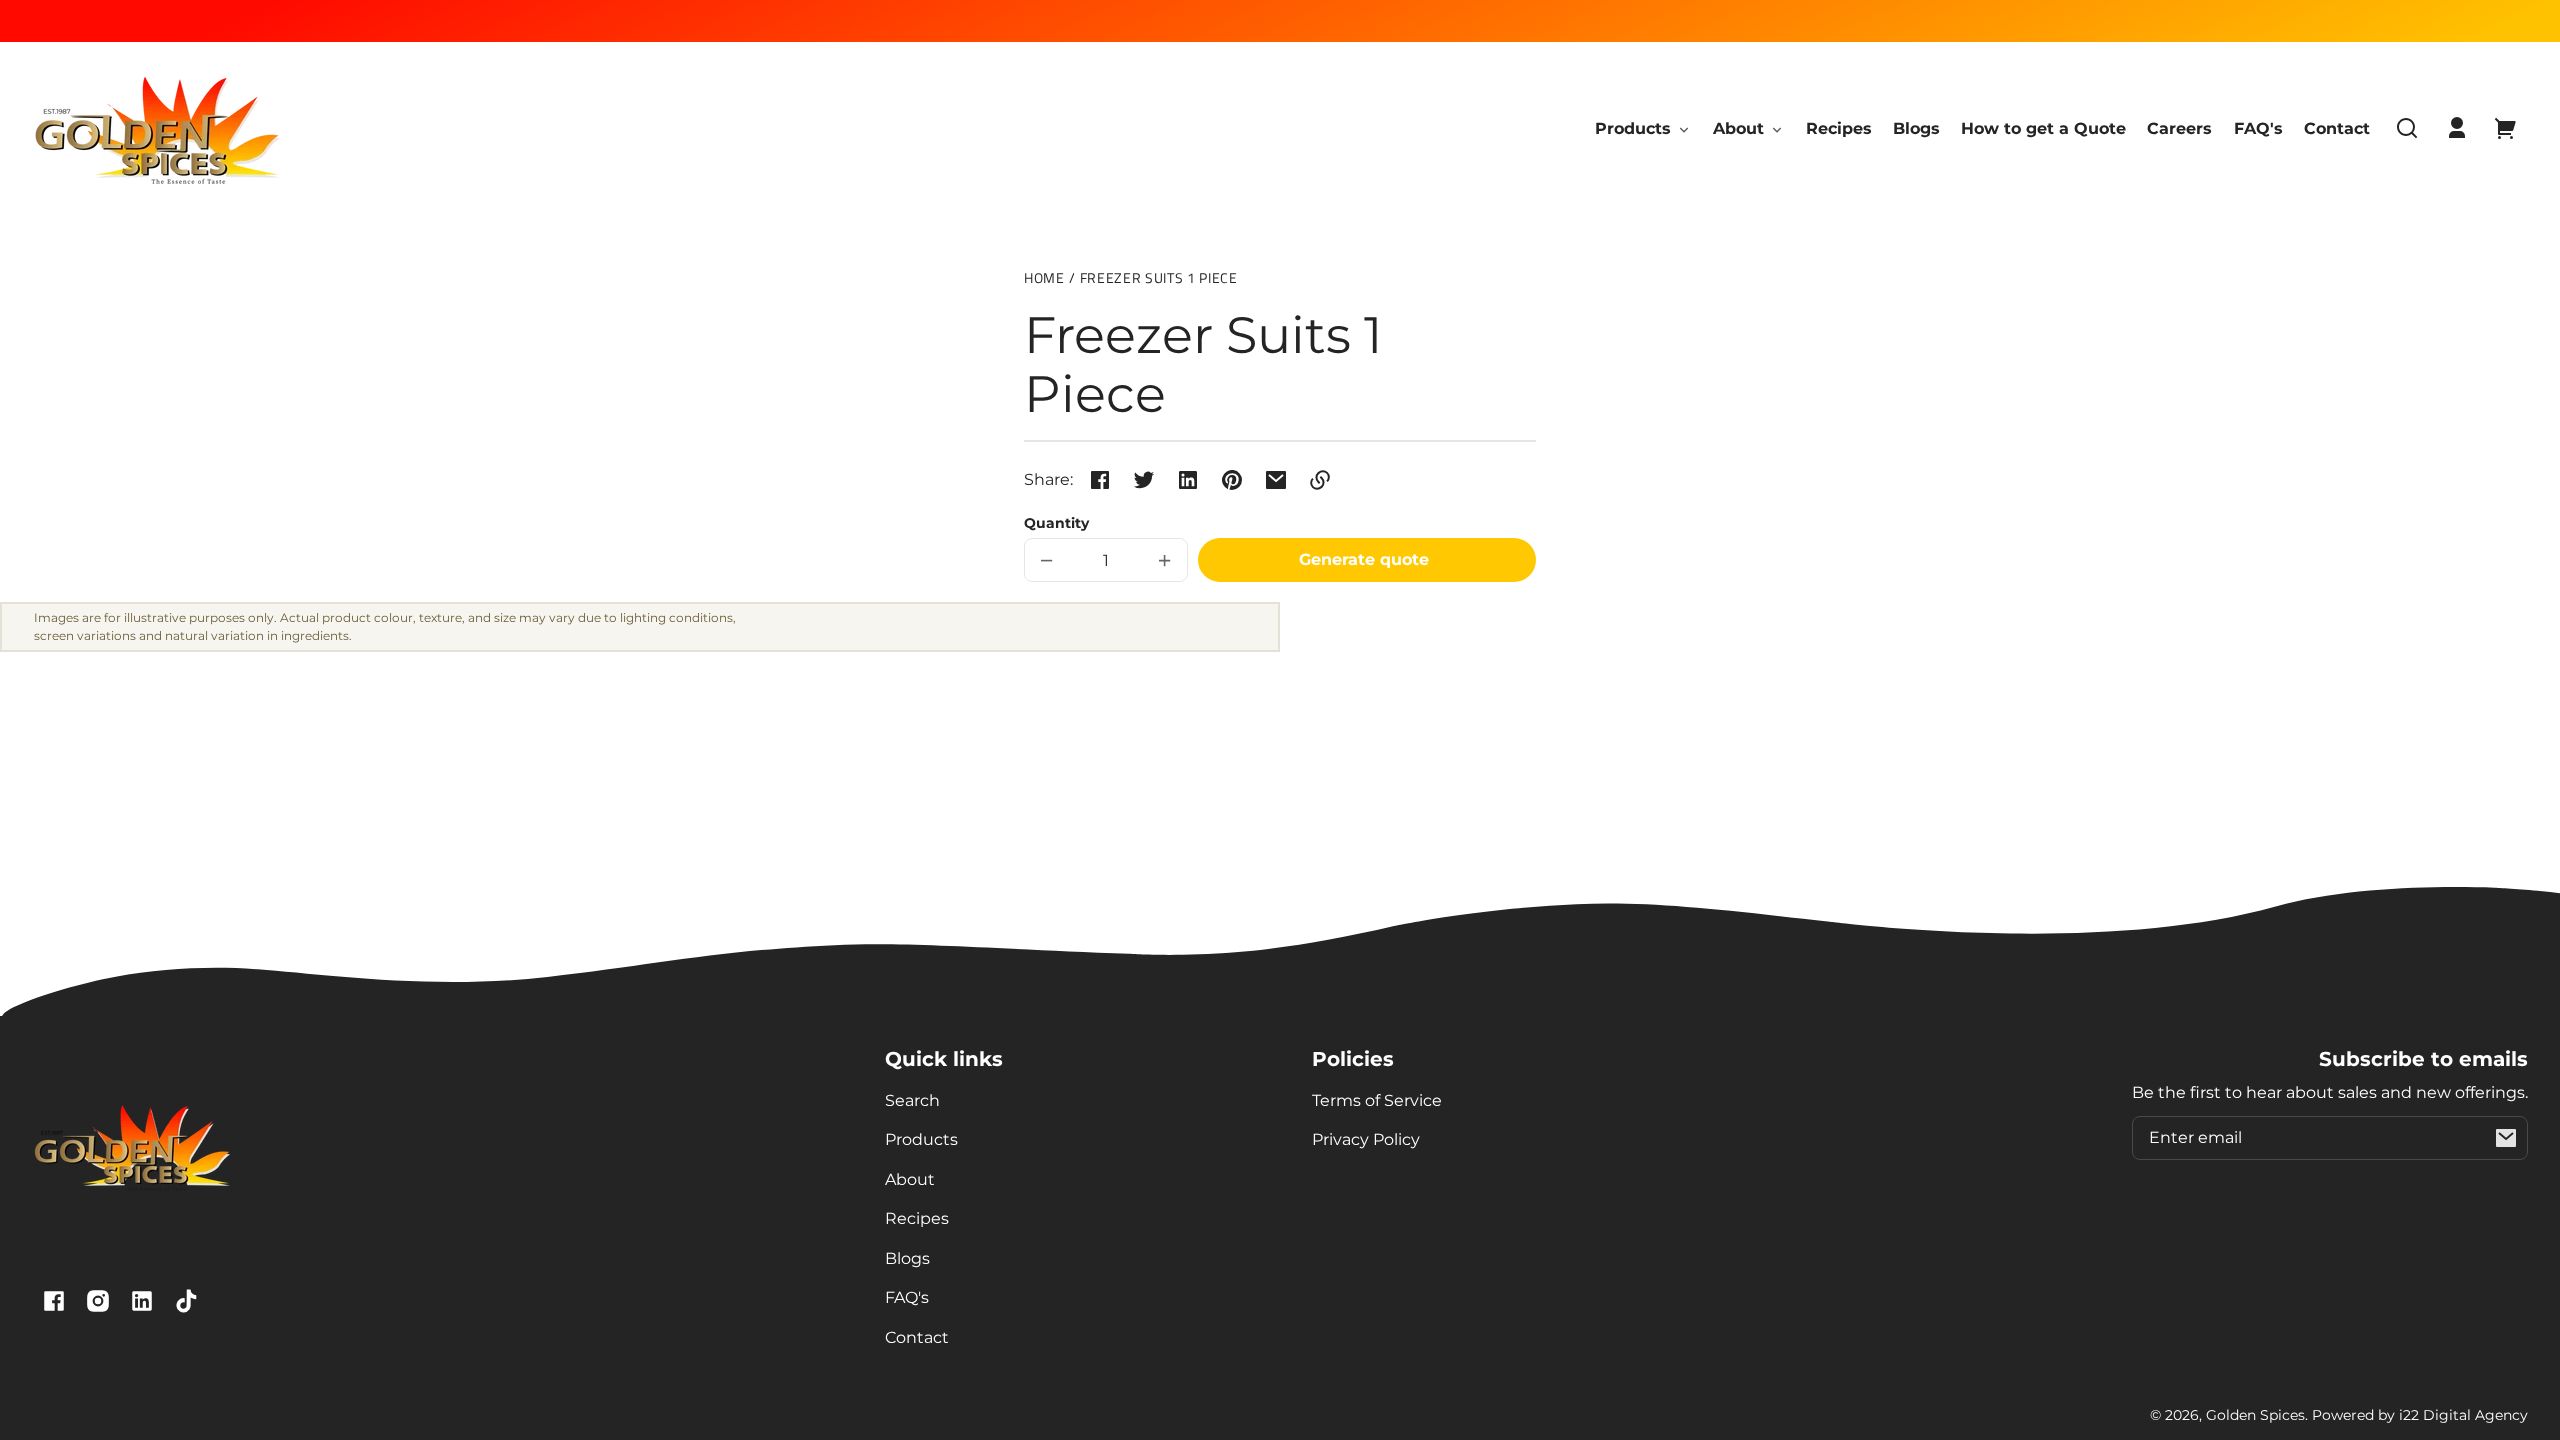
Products (921, 1139)
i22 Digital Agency (2463, 1415)
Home (1044, 279)
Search (912, 1100)
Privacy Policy (1366, 1139)
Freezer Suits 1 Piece (1159, 279)
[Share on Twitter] (1144, 480)
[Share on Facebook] (1100, 480)
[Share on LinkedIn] (1188, 480)
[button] (2407, 128)
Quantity (1056, 523)
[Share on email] (1276, 480)
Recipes (917, 1218)
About (910, 1179)
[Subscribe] (2506, 1138)
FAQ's (907, 1297)
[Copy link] (1320, 480)
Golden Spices (2255, 1415)
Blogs (907, 1258)
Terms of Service (1377, 1100)
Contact (917, 1337)
